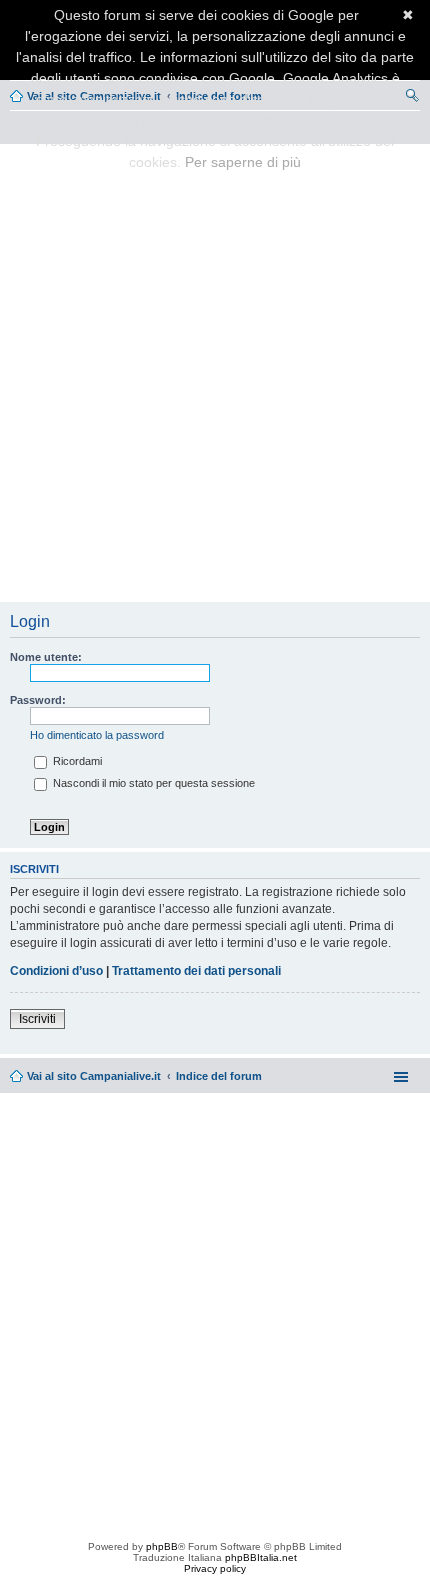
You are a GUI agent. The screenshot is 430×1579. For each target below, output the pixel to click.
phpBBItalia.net (261, 1557)
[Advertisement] (215, 374)
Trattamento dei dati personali (196, 971)
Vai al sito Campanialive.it (94, 1076)
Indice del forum (219, 1076)
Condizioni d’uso (56, 971)
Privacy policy (215, 1568)
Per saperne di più (243, 162)
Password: (38, 700)
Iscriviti (37, 1019)
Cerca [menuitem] (412, 98)
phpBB (162, 1546)
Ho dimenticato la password (97, 735)
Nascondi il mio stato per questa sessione (152, 783)
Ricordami (76, 761)
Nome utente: (46, 657)
